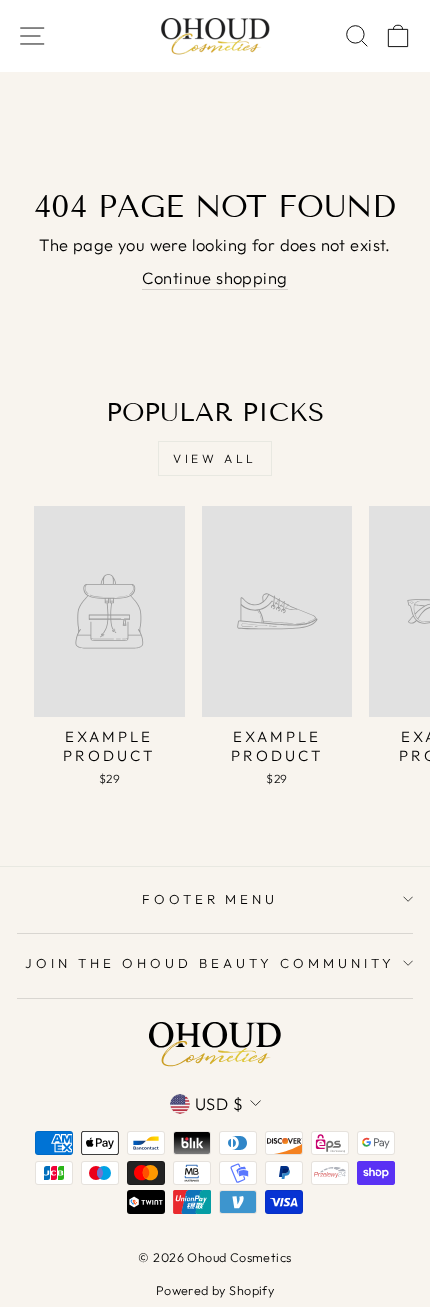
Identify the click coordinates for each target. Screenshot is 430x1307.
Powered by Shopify (215, 1290)
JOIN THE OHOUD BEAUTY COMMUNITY (209, 963)
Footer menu (210, 899)
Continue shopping (214, 277)
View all (215, 458)
